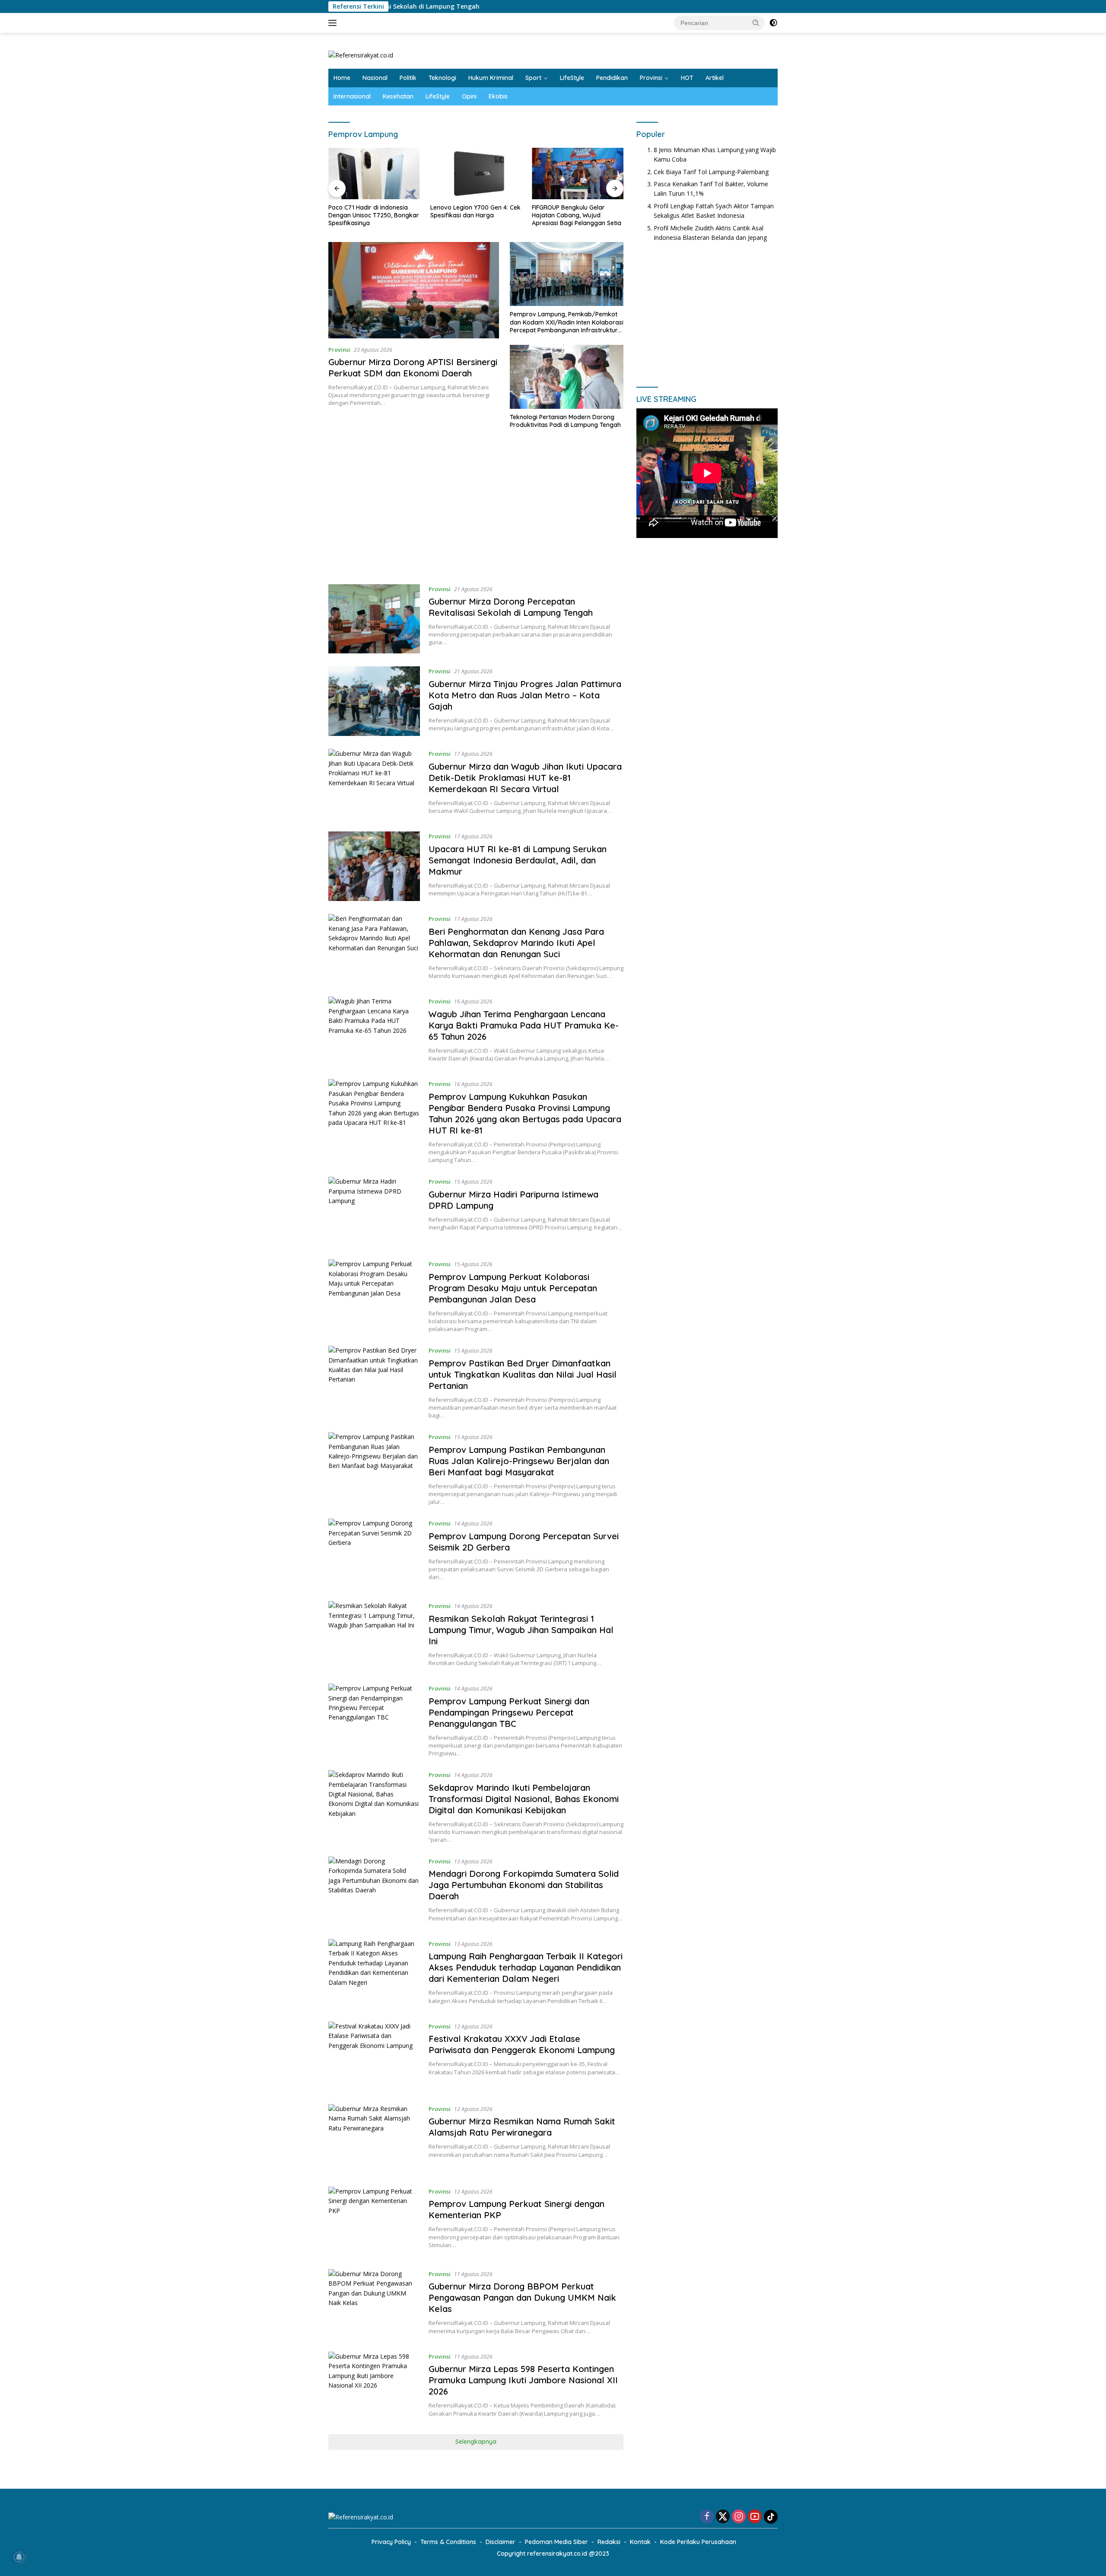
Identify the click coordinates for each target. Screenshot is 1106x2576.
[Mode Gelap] (773, 23)
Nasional (375, 78)
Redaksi (609, 2542)
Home (342, 78)
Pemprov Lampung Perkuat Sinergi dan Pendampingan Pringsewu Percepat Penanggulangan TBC (509, 1712)
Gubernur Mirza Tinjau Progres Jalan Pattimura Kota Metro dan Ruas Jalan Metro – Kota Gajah (525, 695)
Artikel (715, 78)
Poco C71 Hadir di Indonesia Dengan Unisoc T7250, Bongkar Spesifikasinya (374, 215)
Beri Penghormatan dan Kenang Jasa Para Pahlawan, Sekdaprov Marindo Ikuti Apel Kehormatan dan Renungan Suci (516, 943)
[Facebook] (707, 2517)
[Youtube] (755, 2517)
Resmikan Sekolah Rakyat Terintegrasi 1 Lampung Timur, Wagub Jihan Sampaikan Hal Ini (521, 1630)
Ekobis (498, 96)
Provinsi (651, 78)
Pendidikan (612, 78)
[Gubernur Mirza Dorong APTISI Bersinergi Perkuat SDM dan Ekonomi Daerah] (414, 290)
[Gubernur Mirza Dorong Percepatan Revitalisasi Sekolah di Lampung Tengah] (374, 619)
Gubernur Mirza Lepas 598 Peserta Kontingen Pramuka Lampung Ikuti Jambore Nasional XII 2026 (523, 2380)
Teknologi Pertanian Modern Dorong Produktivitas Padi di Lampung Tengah (565, 421)
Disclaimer (501, 2542)
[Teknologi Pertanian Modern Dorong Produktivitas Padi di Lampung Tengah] (567, 377)
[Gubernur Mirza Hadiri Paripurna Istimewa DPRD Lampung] (374, 1212)
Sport (533, 78)
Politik (408, 78)
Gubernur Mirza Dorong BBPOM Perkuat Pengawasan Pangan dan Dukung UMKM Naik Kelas (522, 2297)
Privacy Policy (391, 2542)
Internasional (352, 96)
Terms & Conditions (448, 2542)
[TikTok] (771, 2517)
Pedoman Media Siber (556, 2542)
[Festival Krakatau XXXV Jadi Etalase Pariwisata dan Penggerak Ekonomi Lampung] (374, 2056)
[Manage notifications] (19, 2557)
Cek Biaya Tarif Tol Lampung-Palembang (711, 171)
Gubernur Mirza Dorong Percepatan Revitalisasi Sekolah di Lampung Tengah (511, 607)
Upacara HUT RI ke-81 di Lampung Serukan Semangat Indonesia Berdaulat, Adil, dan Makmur (518, 860)
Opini (469, 96)
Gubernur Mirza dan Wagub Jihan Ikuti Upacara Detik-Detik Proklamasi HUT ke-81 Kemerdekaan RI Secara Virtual (525, 778)
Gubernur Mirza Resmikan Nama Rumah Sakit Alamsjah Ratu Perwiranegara (522, 2127)
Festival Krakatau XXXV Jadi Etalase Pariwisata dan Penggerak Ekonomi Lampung (522, 2044)
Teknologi (442, 78)
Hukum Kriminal (491, 78)
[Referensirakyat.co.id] (361, 55)
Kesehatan (398, 96)
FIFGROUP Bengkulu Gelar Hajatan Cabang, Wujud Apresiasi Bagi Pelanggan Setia (577, 215)
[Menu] (334, 23)
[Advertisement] (476, 511)
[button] (756, 22)
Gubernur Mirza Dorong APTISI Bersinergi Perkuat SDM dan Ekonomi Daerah (413, 368)
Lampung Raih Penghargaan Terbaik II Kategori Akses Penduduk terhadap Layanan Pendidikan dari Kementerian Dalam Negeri (526, 1967)
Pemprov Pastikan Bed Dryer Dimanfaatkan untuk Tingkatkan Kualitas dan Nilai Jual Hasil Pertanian (523, 1374)
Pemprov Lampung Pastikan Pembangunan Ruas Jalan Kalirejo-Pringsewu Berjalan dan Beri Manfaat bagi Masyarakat (519, 1461)
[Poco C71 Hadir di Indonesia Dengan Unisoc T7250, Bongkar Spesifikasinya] (374, 174)
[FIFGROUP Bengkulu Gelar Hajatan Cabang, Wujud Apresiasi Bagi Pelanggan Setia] (578, 174)
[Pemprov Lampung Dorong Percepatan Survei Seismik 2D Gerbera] (374, 1553)
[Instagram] (739, 2517)
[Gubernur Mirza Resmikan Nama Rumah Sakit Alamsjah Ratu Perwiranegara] (374, 2139)
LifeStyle (572, 78)
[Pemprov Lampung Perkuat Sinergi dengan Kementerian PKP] (374, 2221)
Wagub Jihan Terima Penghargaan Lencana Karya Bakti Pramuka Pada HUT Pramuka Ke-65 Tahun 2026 (524, 1025)
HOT (687, 78)
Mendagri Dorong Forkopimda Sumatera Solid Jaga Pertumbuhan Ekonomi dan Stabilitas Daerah (524, 1885)
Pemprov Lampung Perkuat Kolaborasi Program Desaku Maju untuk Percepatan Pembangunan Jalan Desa (513, 1288)
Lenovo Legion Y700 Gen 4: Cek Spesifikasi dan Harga (475, 211)
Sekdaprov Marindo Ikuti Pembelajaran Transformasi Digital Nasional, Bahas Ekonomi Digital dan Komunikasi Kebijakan (524, 1799)
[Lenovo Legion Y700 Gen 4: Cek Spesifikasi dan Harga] (476, 174)
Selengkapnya (476, 2442)
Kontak (640, 2542)
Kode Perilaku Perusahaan (698, 2542)
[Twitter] (723, 2517)
